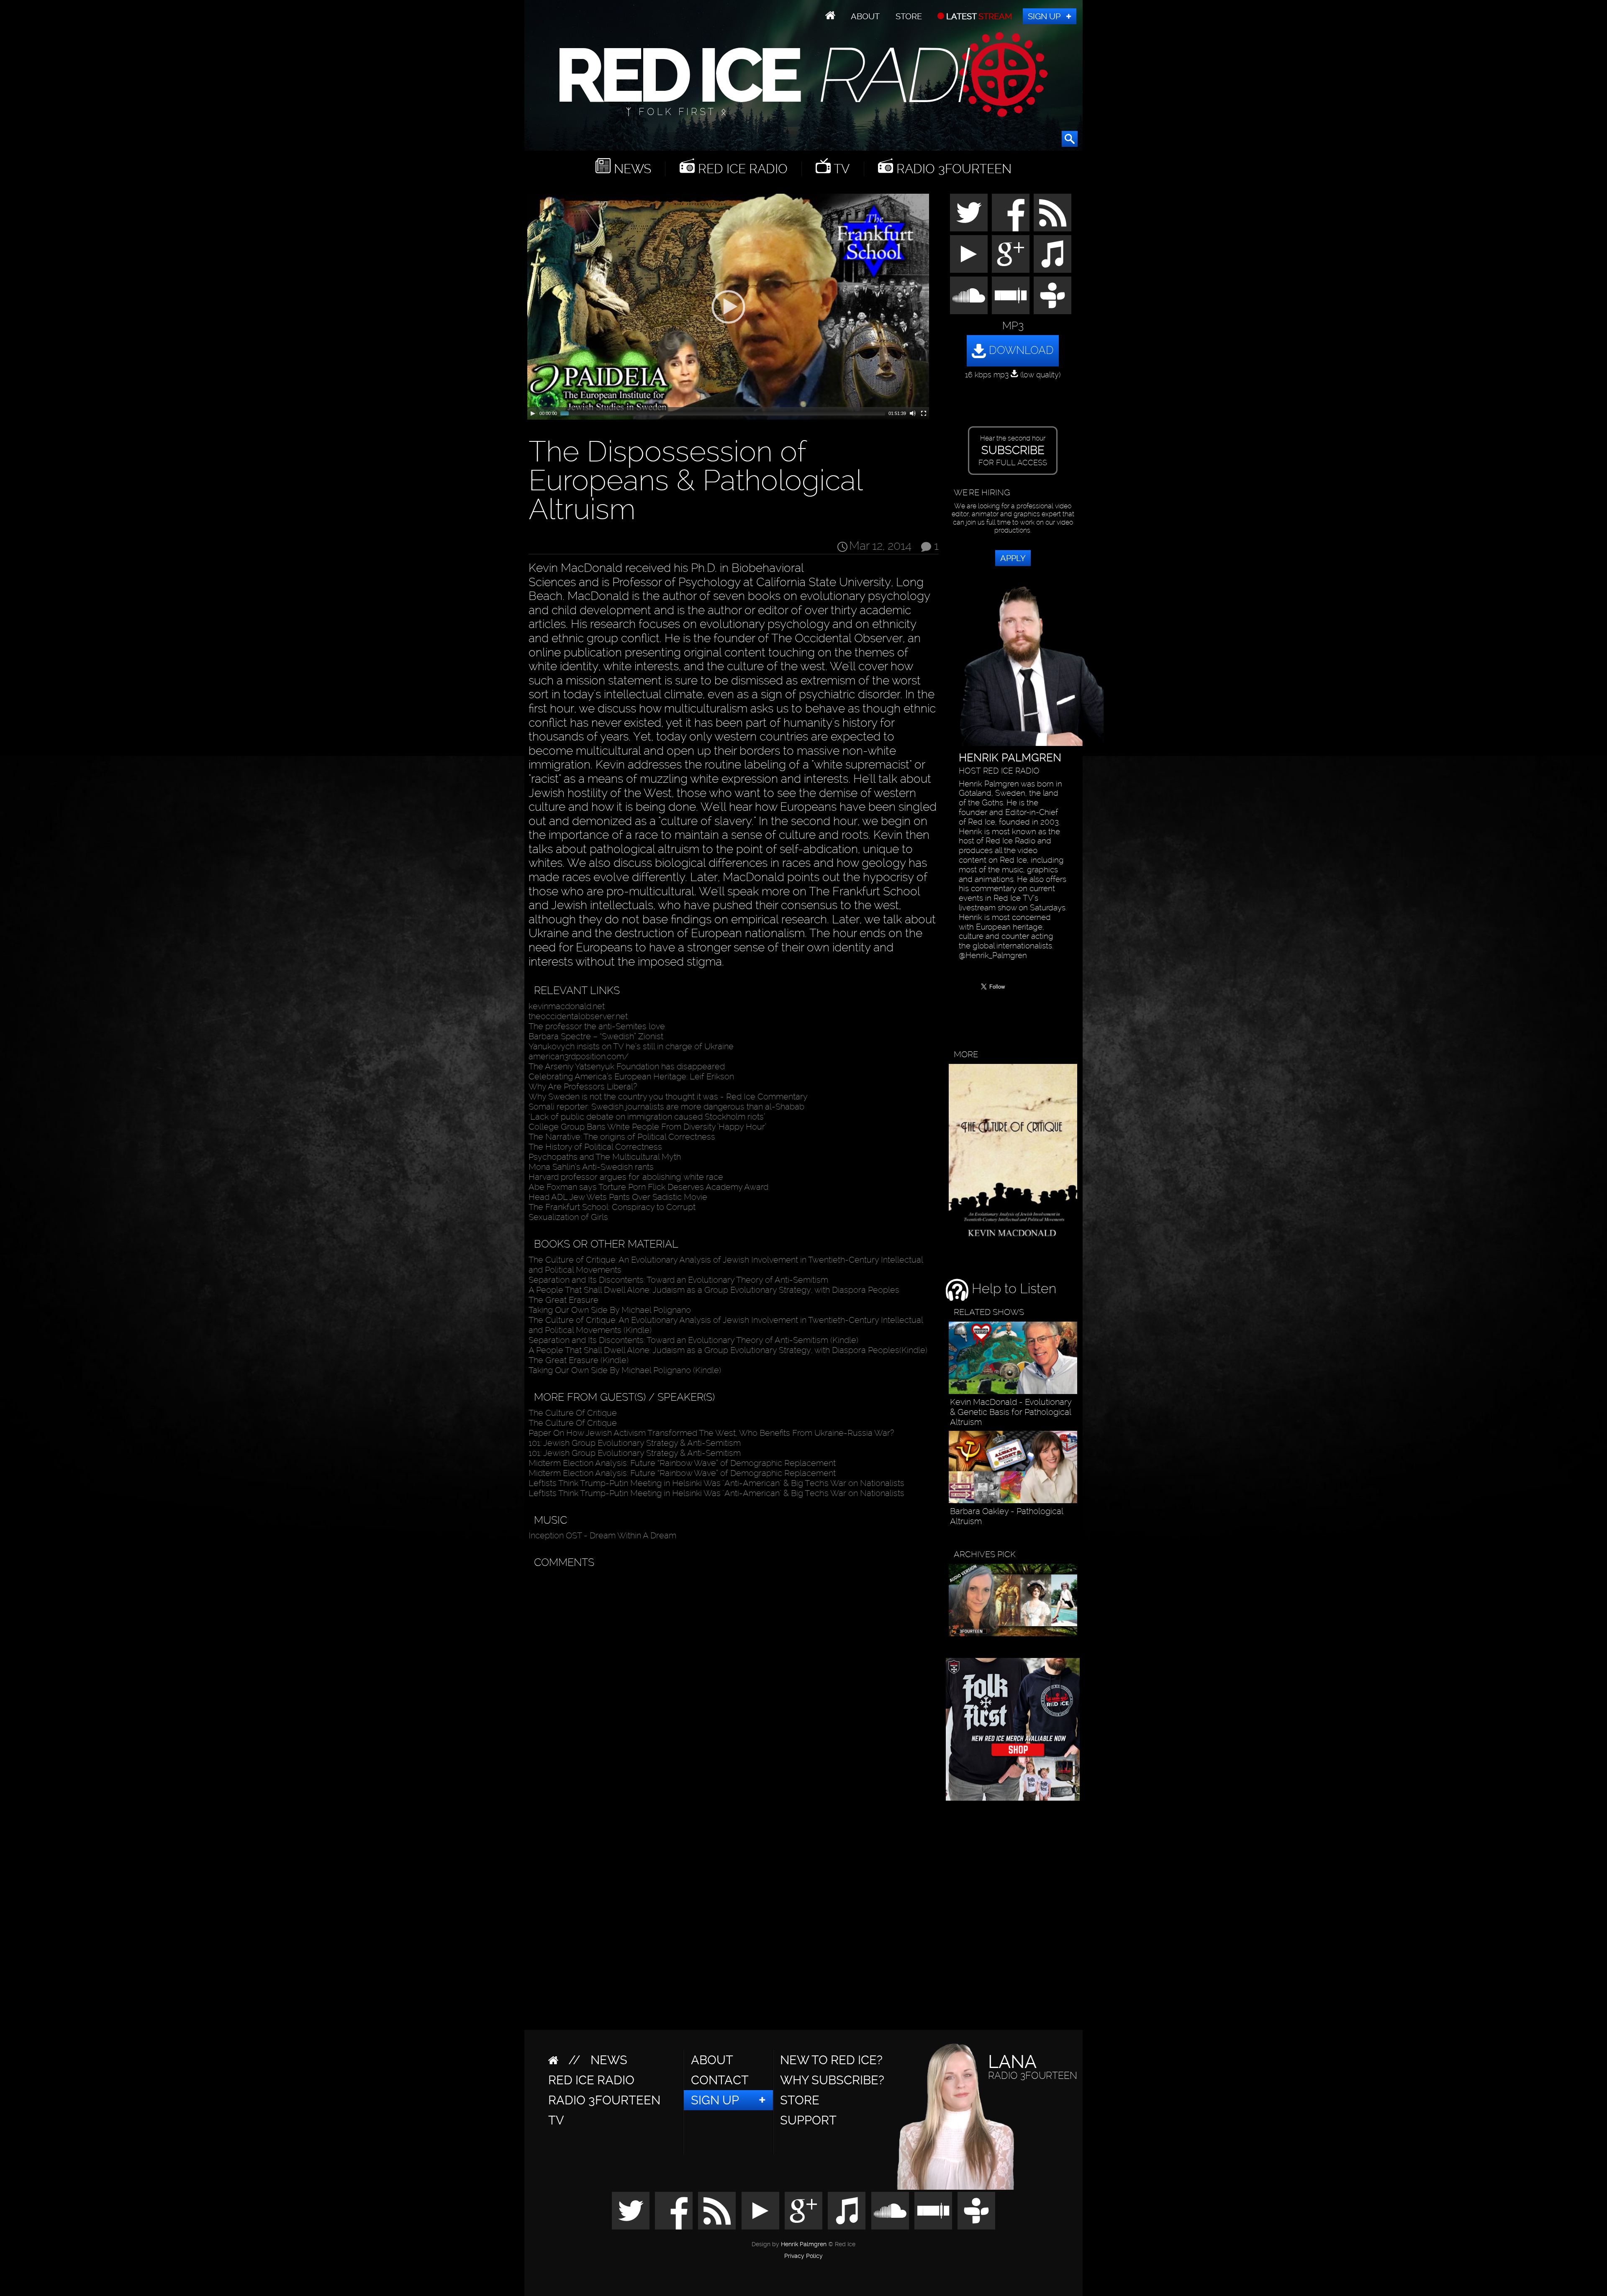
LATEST (978, 16)
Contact (720, 2080)
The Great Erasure (563, 1300)
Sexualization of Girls (568, 1217)
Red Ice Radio (741, 169)
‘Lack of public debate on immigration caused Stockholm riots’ (647, 1117)
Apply (1013, 558)
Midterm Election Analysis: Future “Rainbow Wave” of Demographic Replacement (682, 1463)
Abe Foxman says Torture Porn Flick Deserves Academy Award (648, 1187)
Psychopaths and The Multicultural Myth (605, 1157)
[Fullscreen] (924, 413)
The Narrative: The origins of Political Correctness (622, 1137)
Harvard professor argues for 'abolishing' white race (626, 1177)
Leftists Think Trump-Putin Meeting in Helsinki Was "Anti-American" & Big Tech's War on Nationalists (716, 1483)
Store (909, 16)
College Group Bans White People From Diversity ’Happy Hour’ (647, 1127)
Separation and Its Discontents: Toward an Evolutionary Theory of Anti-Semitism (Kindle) (693, 1340)
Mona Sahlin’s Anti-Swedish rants (591, 1167)
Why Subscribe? (832, 2080)
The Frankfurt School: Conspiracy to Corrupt (612, 1207)
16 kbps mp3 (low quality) (1013, 375)
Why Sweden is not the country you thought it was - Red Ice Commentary (668, 1097)
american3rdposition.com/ (579, 1056)
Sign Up (1044, 16)
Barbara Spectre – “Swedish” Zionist (596, 1036)
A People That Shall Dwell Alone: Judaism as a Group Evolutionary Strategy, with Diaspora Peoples (714, 1290)
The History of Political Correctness (595, 1147)
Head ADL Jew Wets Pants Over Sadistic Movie (618, 1197)
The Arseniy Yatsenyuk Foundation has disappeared (627, 1066)
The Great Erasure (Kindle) (579, 1360)
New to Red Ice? (831, 2060)
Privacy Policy (803, 2256)
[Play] (533, 413)
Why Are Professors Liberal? (583, 1086)
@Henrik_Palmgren (993, 956)
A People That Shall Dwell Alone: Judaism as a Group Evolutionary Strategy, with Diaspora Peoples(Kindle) (728, 1350)
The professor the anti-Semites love (597, 1026)
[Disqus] (732, 1678)
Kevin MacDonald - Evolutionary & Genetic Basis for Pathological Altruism (1011, 1412)
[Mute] (913, 413)
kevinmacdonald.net (567, 1006)
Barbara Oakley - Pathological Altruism (1006, 1516)
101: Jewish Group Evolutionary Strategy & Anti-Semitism (635, 1443)
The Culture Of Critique (573, 1413)
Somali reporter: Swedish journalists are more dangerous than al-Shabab (666, 1107)
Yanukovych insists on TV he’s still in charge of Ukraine (631, 1046)
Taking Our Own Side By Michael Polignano (610, 1310)
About (865, 16)
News (631, 169)
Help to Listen (1012, 1289)
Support (808, 2120)
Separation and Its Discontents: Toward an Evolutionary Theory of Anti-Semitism (678, 1280)
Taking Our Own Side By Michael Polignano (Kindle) (625, 1370)
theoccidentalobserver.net (578, 1016)
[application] (728, 307)
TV (840, 169)
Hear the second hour (1013, 451)
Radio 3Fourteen (952, 169)
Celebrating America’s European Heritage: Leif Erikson (631, 1076)
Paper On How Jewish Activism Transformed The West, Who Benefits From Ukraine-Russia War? (711, 1433)
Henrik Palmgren (804, 2244)
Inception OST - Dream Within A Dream (602, 1535)
